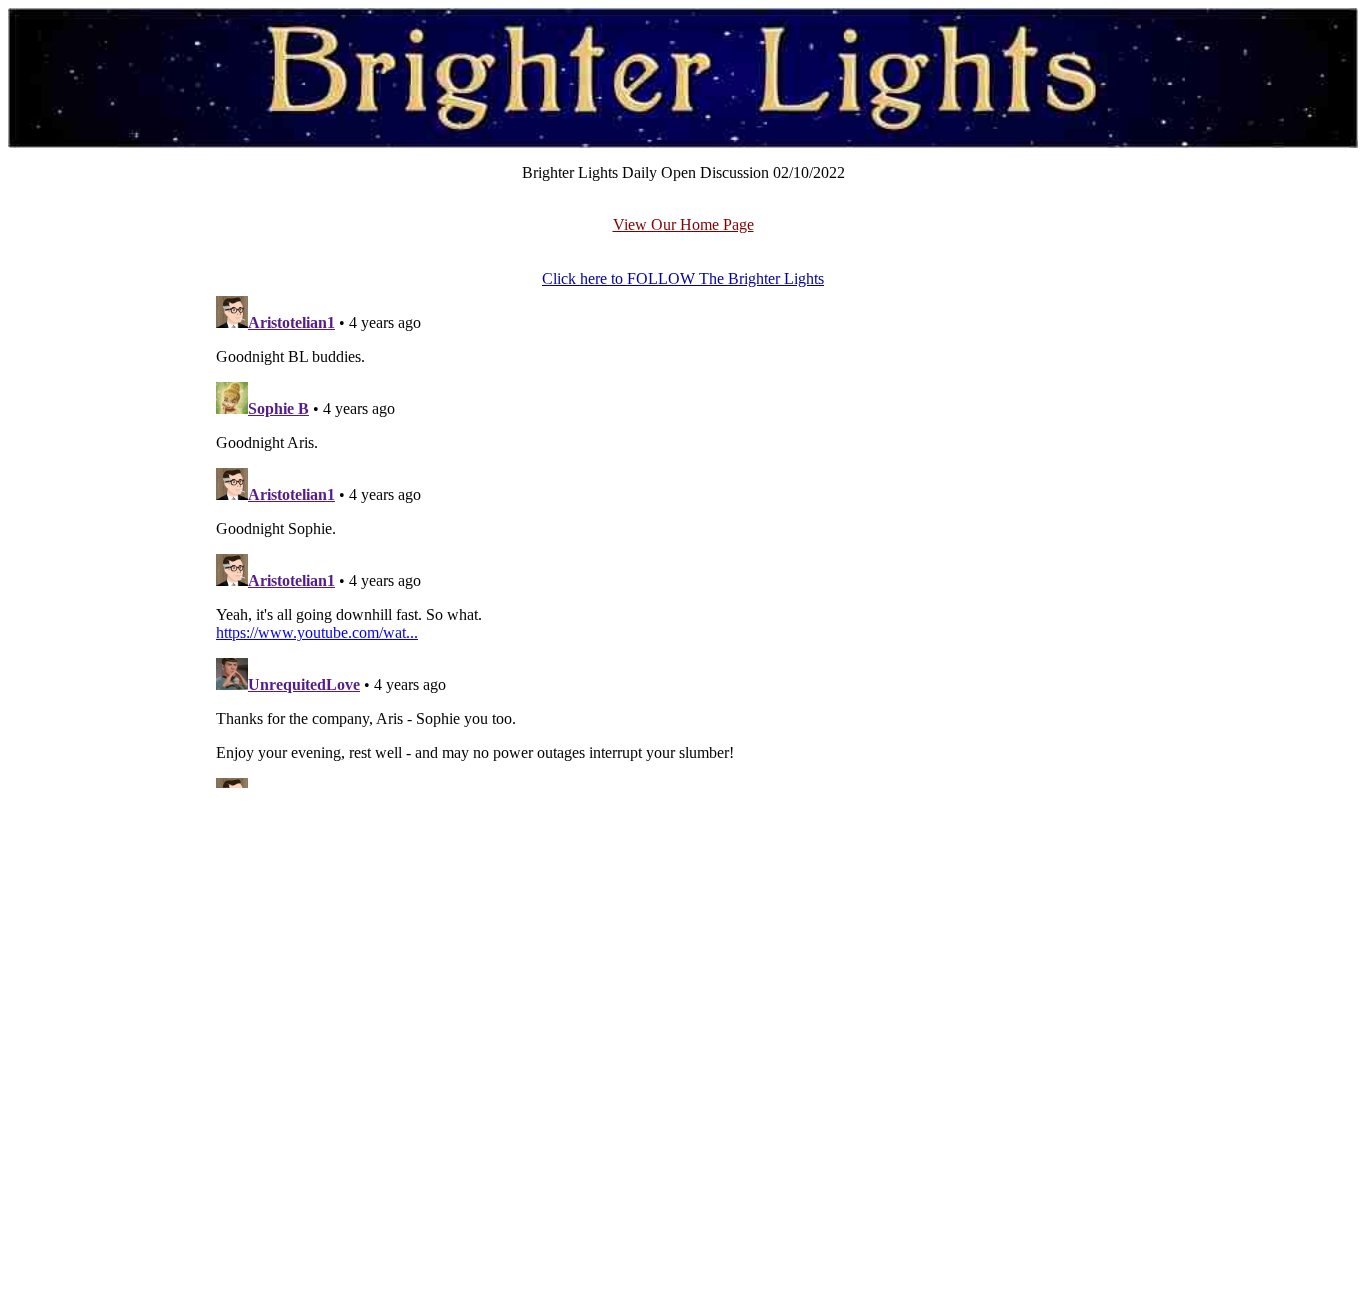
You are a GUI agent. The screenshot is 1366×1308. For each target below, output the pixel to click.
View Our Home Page (683, 224)
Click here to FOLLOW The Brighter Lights (683, 278)
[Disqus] (683, 538)
